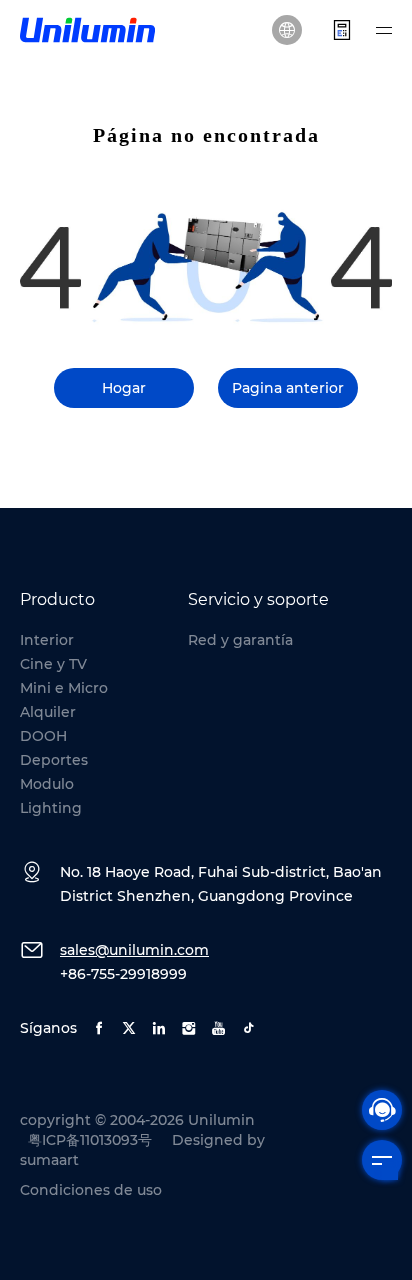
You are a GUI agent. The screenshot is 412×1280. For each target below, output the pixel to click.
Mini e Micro (64, 688)
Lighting (51, 808)
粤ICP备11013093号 (90, 1140)
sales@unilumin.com (134, 950)
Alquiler (48, 712)
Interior (47, 640)
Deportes (54, 760)
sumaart (49, 1160)
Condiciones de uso (91, 1190)
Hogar (124, 388)
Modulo (47, 784)
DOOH (43, 736)
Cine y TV (53, 664)
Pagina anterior (288, 388)
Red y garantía (240, 640)
